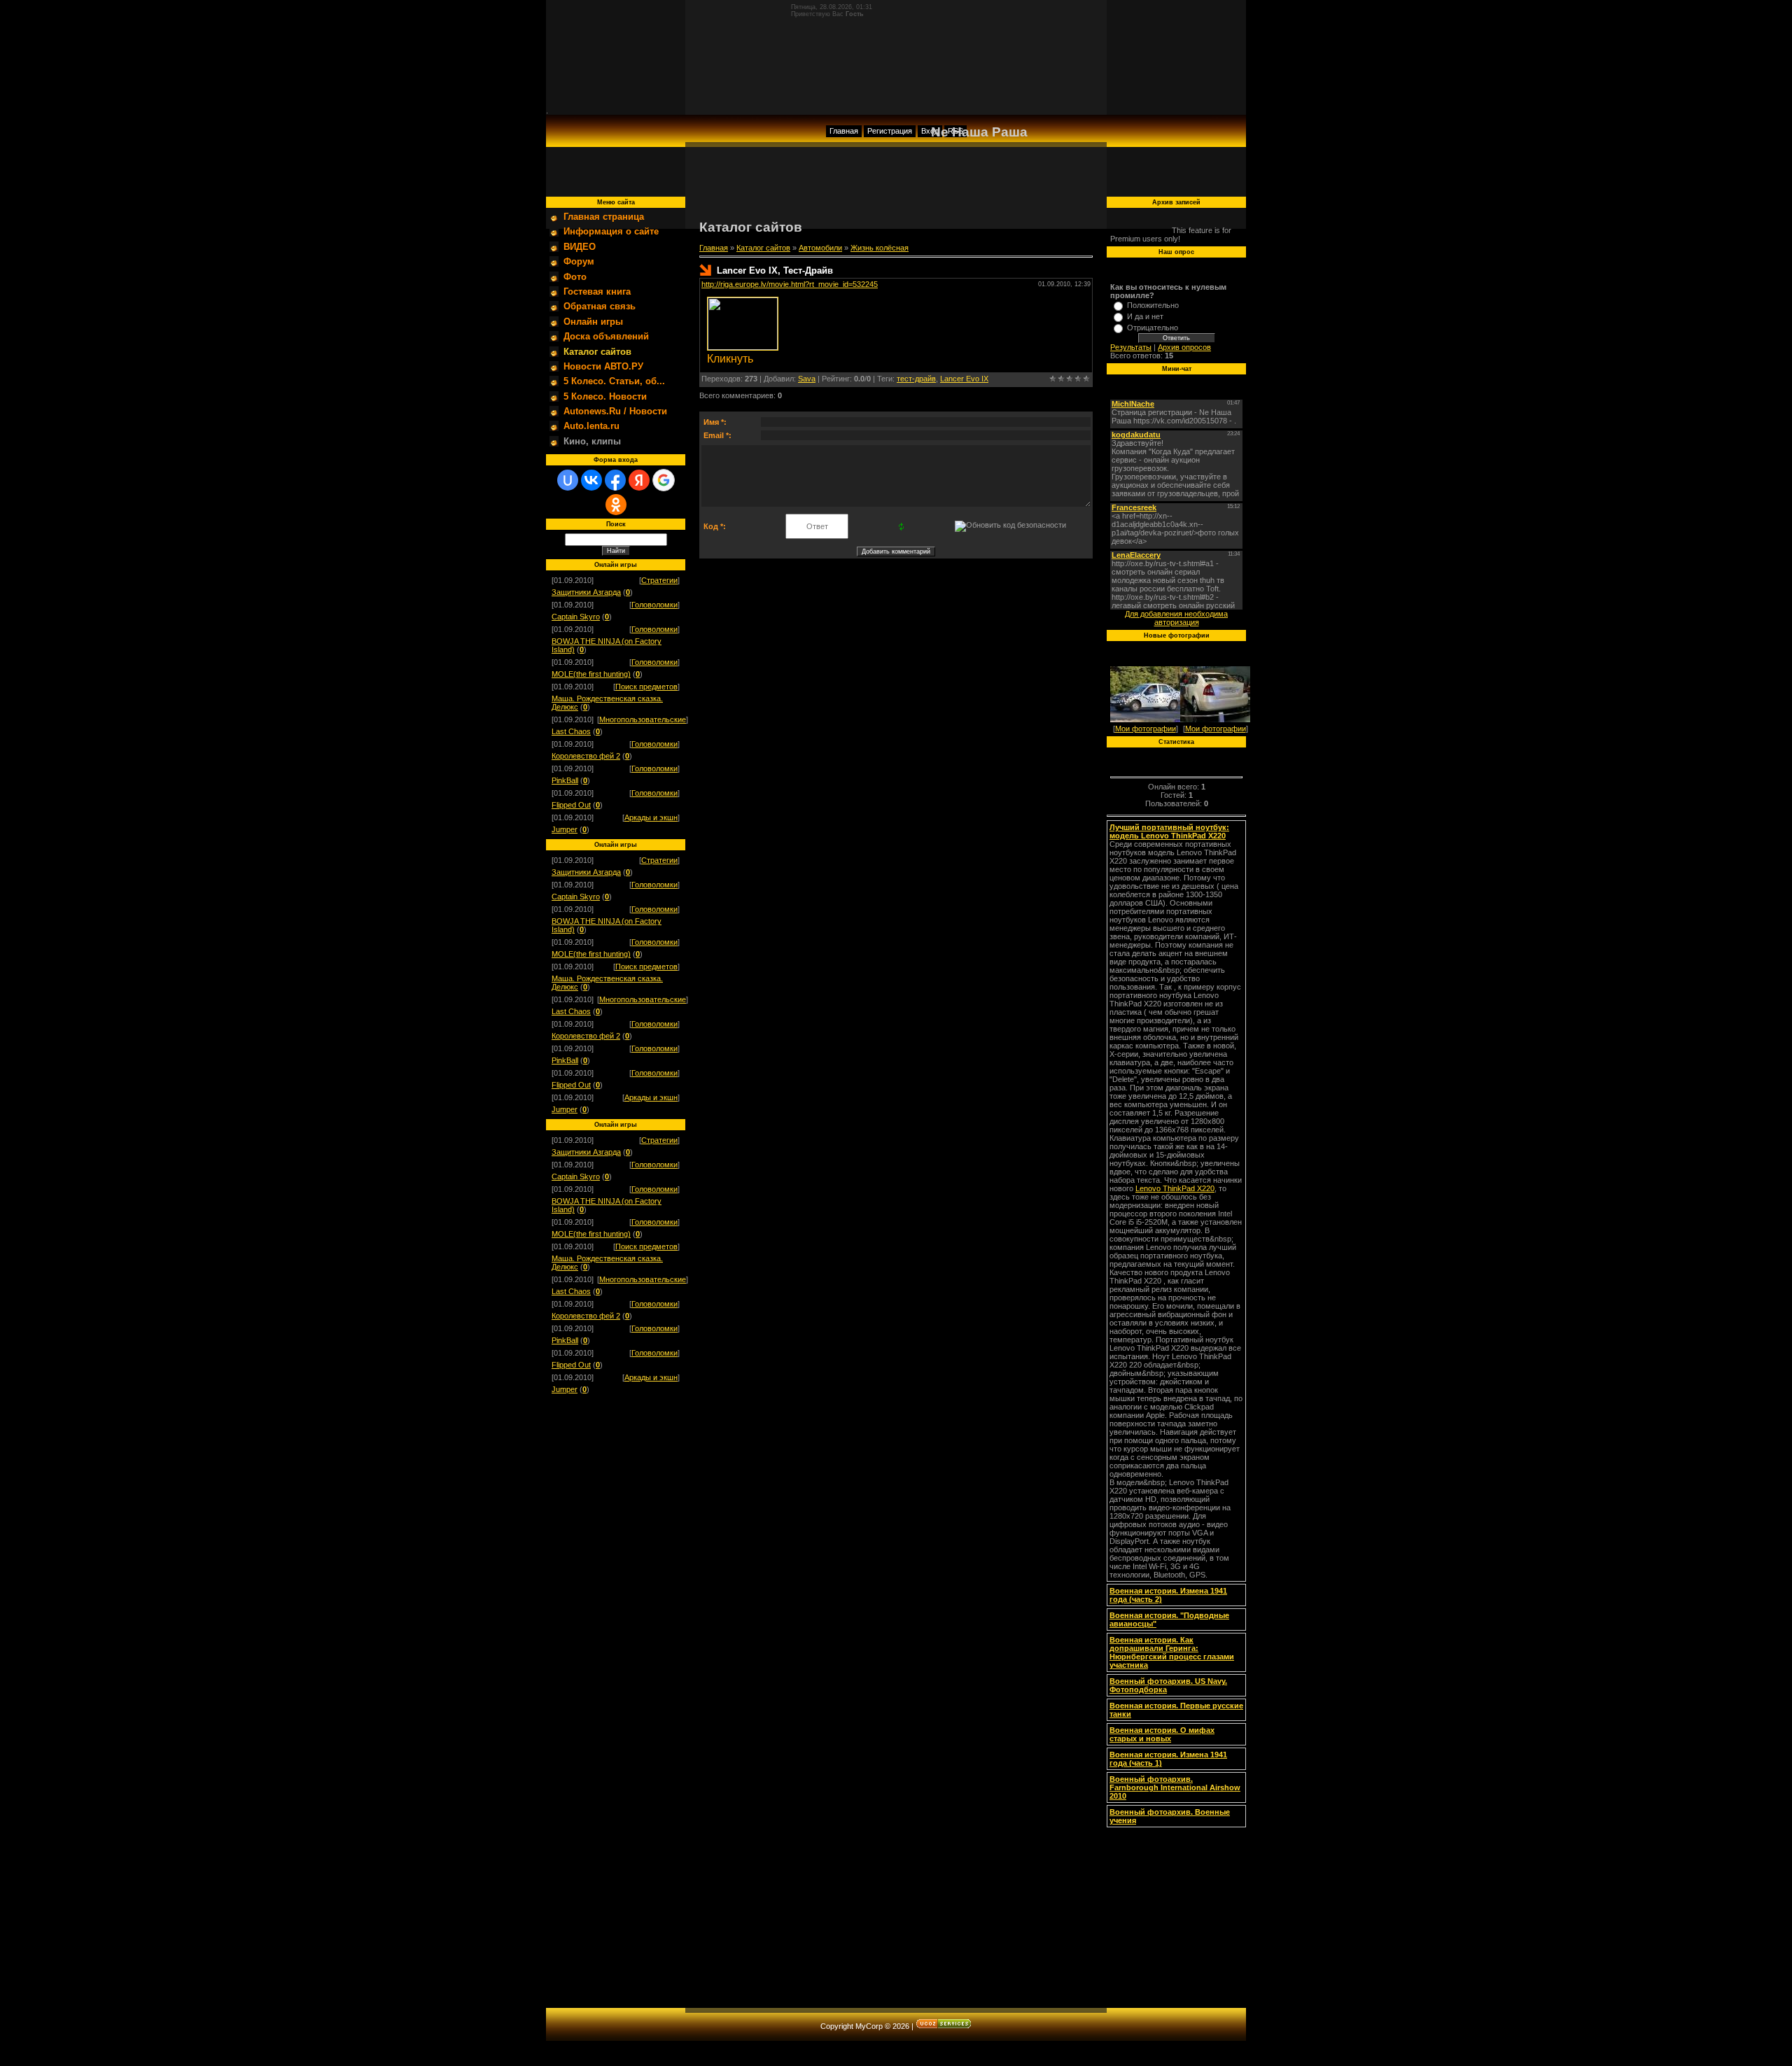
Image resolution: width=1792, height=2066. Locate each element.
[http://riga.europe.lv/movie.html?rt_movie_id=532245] (743, 347)
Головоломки (654, 605)
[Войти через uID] (568, 480)
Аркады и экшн (651, 817)
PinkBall (565, 780)
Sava (807, 379)
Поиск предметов (646, 687)
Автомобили (820, 248)
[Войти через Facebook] (615, 480)
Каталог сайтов (763, 248)
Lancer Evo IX (964, 379)
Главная (844, 131)
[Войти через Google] (664, 480)
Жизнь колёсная (880, 248)
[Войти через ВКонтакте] (591, 480)
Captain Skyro (576, 617)
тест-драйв (916, 379)
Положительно (1153, 305)
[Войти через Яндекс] (639, 480)
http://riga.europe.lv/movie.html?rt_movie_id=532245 (790, 284)
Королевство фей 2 (586, 756)
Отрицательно (1153, 328)
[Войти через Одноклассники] (616, 505)
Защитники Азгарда (586, 592)
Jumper (565, 829)
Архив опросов (1184, 347)
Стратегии (659, 580)
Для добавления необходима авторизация (1176, 618)
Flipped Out (571, 805)
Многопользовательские (643, 719)
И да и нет (1145, 316)
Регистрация (890, 131)
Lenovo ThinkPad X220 (1175, 1188)
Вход (930, 131)
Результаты (1131, 347)
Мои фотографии (1146, 729)
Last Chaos (571, 731)
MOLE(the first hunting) (591, 674)
